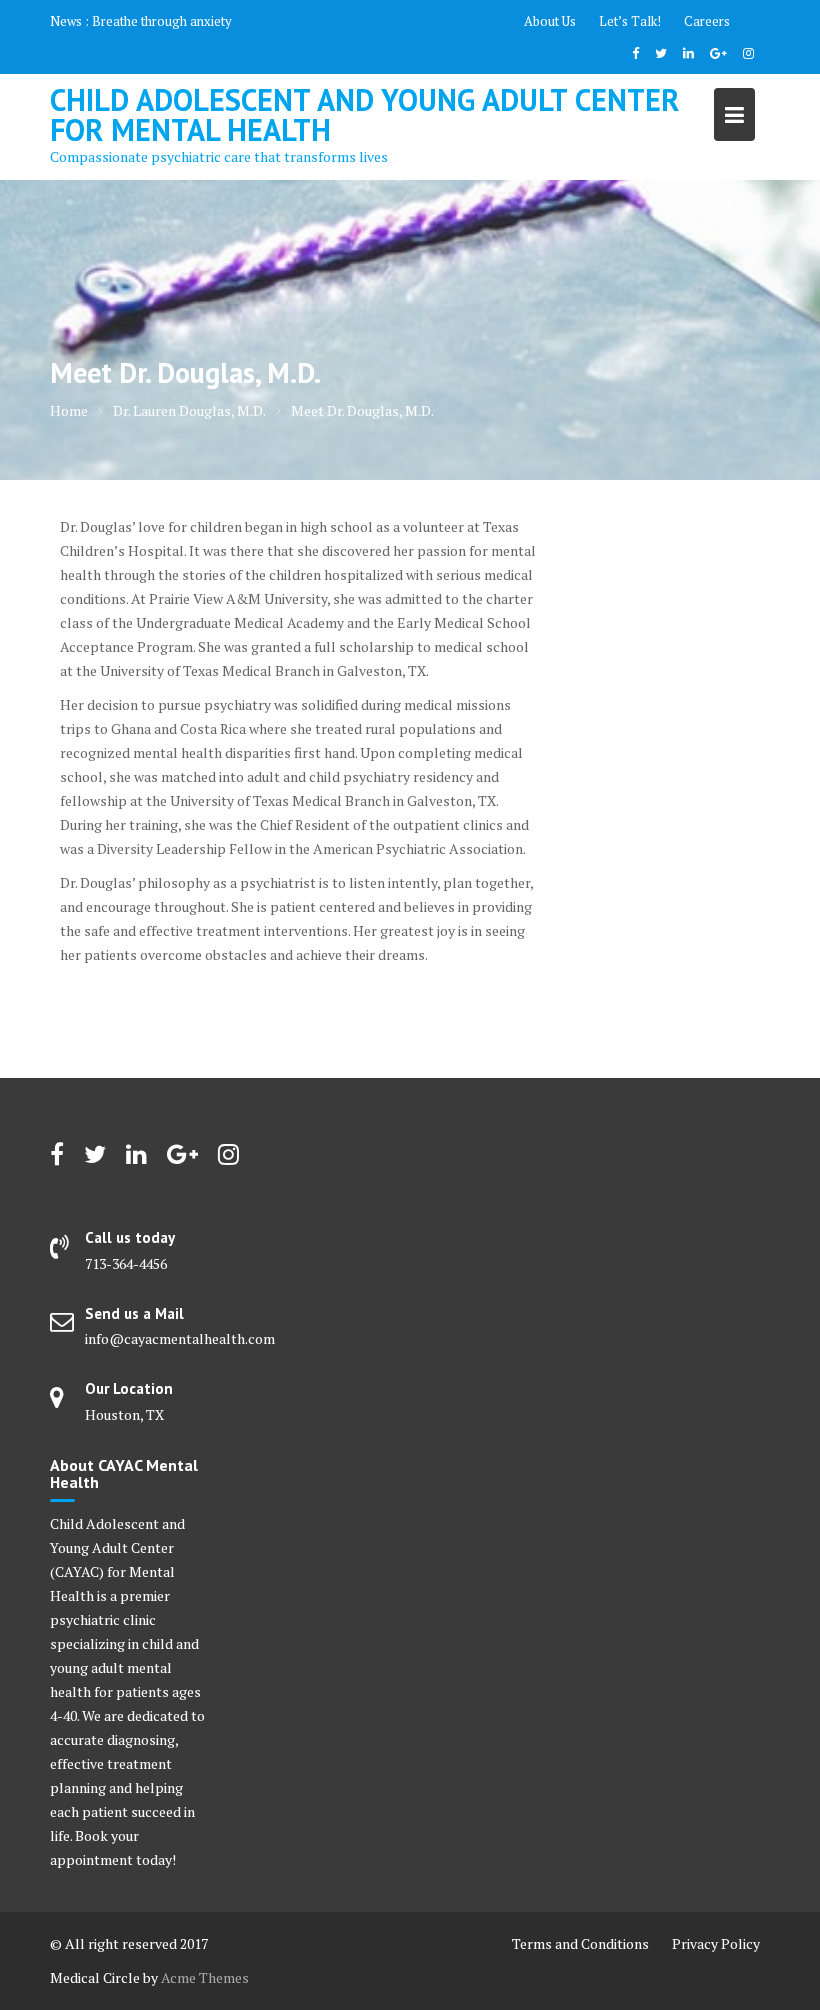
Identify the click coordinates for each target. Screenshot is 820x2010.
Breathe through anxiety (162, 21)
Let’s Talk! (630, 21)
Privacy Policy (716, 1943)
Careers (707, 21)
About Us (550, 21)
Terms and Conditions (580, 1943)
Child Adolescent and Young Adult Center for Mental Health (364, 114)
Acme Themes (205, 1977)
